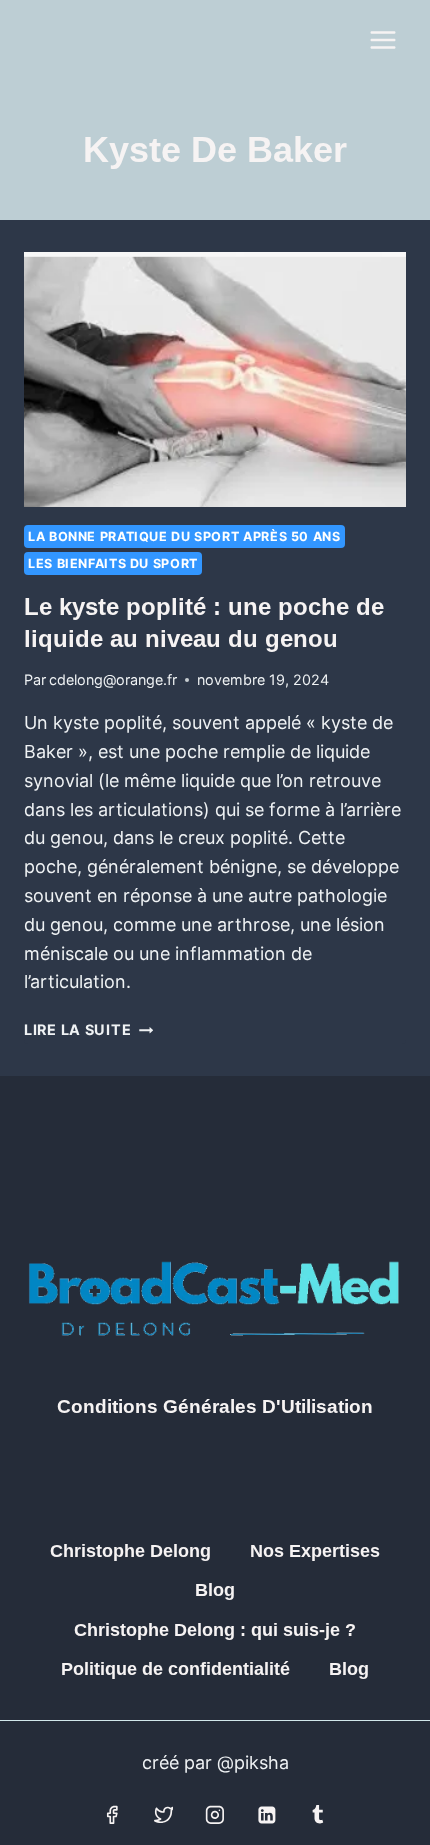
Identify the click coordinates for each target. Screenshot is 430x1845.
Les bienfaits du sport (113, 563)
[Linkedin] (267, 1815)
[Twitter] (164, 1815)
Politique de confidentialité (175, 1669)
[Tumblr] (318, 1815)
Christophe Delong (130, 1551)
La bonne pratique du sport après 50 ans (184, 536)
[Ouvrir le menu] (382, 39)
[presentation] (215, 379)
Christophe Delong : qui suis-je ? (215, 1630)
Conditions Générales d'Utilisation (215, 1406)
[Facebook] (112, 1815)
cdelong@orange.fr (113, 679)
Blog (215, 1590)
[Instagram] (215, 1815)
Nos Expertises (315, 1551)
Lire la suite (88, 1029)
